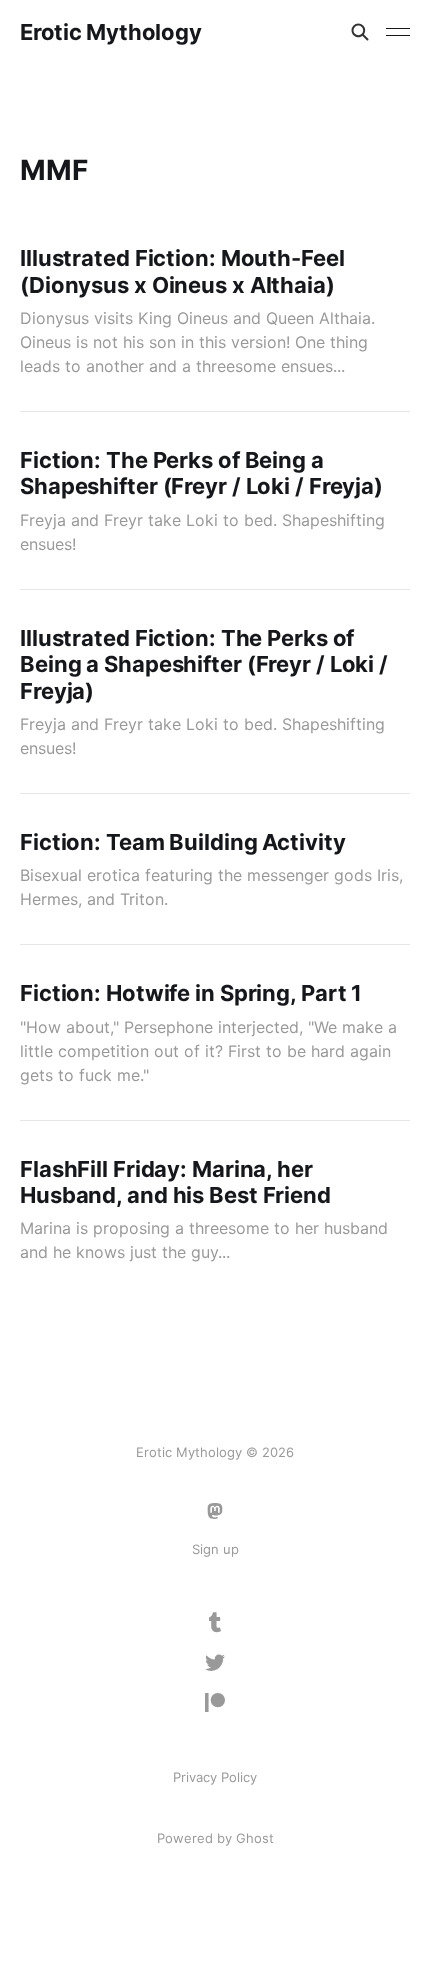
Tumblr (215, 1623)
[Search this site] (360, 32)
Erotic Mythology (110, 32)
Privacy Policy (215, 1777)
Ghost (255, 1838)
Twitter (215, 1663)
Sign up (215, 1549)
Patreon (215, 1703)
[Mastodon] (215, 1511)
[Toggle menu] (398, 32)
